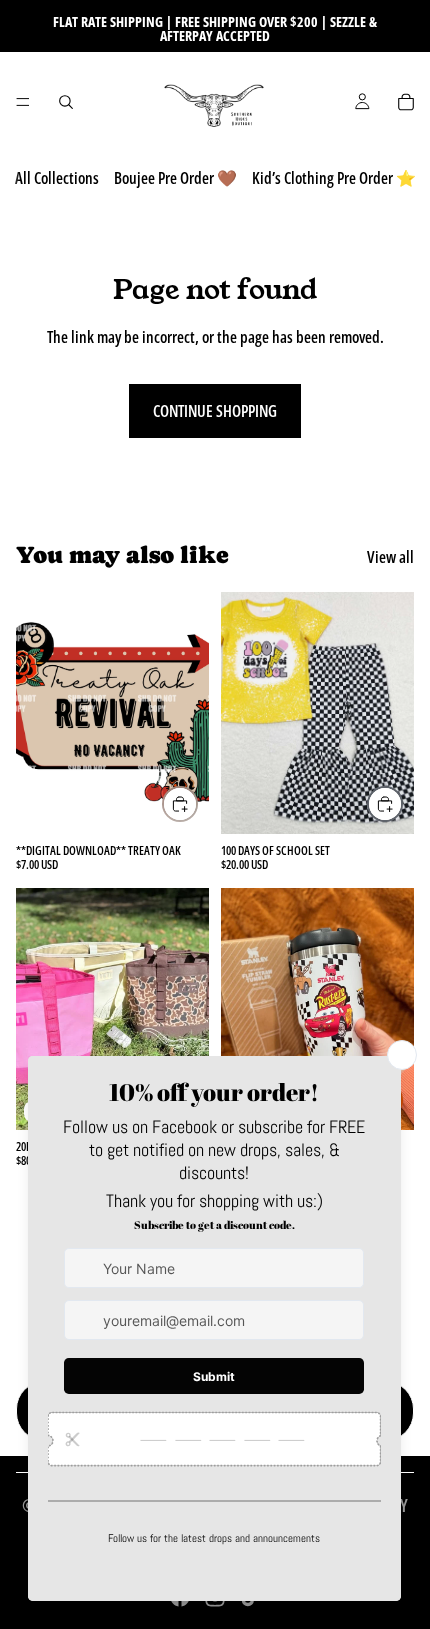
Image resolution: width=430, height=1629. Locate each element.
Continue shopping (215, 411)
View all (390, 557)
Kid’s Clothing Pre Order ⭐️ (334, 178)
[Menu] (23, 102)
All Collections (57, 178)
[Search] (66, 102)
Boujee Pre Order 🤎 (175, 178)
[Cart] (406, 102)
